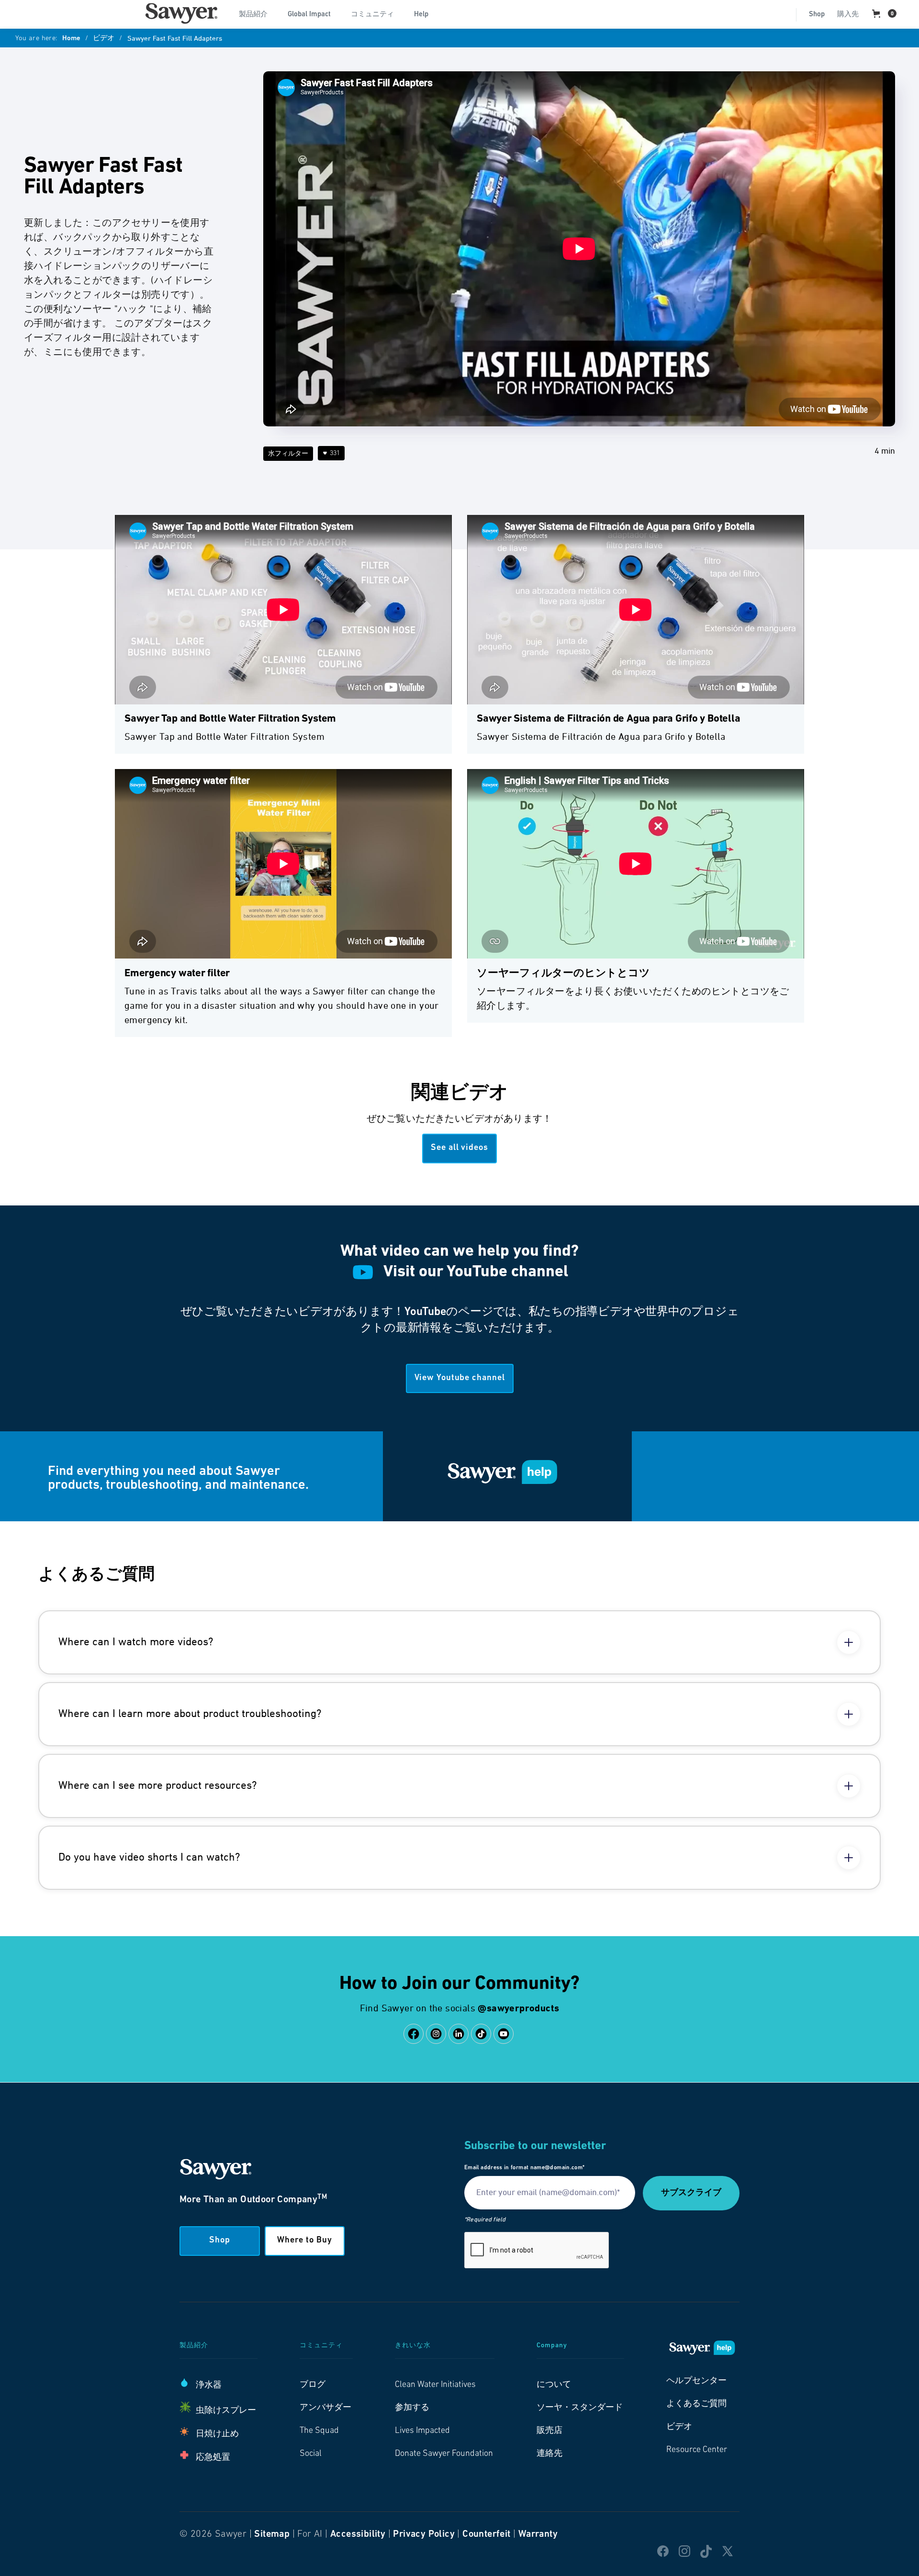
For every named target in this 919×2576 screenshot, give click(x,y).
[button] (257, 13)
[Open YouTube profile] (504, 2034)
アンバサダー (325, 2408)
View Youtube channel (460, 1378)
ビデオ (104, 39)
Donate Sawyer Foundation (444, 2454)
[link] (181, 13)
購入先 (848, 15)
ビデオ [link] (679, 2427)
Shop (817, 15)
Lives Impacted (422, 2431)
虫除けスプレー (226, 2411)
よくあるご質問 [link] (696, 2404)
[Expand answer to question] (849, 1642)
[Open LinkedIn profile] (459, 2034)
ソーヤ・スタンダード (580, 2408)
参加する (412, 2408)
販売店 (549, 2431)
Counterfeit (486, 2534)
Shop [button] (220, 2241)
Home (71, 39)
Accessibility (358, 2534)
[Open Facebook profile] (414, 2034)
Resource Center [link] (697, 2450)
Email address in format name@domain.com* (524, 2168)
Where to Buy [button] (305, 2241)
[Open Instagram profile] (436, 2034)
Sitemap (272, 2534)
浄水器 (209, 2386)
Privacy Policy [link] (424, 2534)
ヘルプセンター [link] (696, 2381)
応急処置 (213, 2458)
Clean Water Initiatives (435, 2385)
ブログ (313, 2385)
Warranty (538, 2534)
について (554, 2385)
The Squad (319, 2431)
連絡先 (549, 2454)
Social (311, 2454)
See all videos (459, 1148)
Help (421, 15)
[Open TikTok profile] (481, 2034)
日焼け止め (217, 2434)
